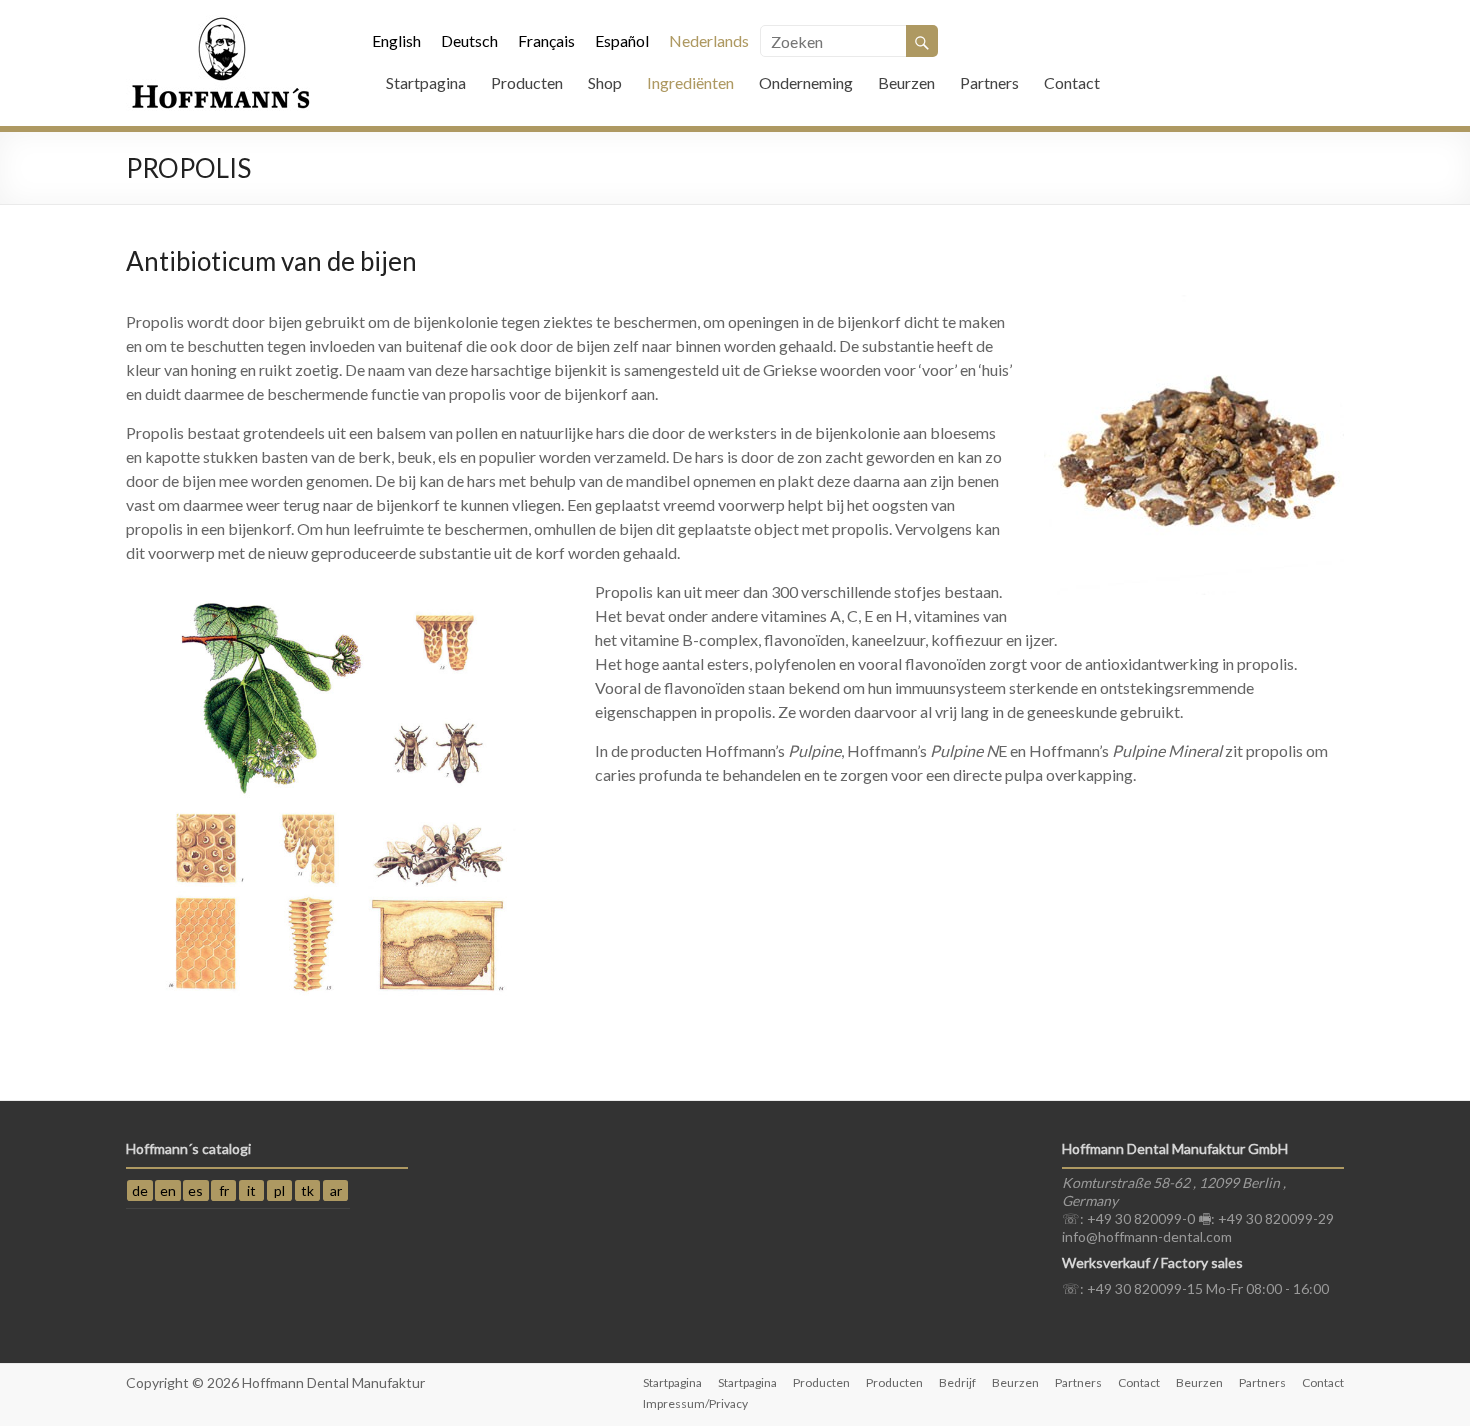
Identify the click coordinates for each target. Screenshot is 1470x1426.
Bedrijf (957, 1382)
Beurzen (906, 82)
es (195, 1190)
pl (279, 1190)
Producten (527, 82)
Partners (989, 82)
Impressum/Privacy (695, 1403)
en (168, 1190)
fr (224, 1190)
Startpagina (426, 82)
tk (307, 1190)
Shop (605, 82)
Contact (1072, 82)
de (140, 1190)
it (251, 1190)
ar (336, 1190)
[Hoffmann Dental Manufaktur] (221, 24)
